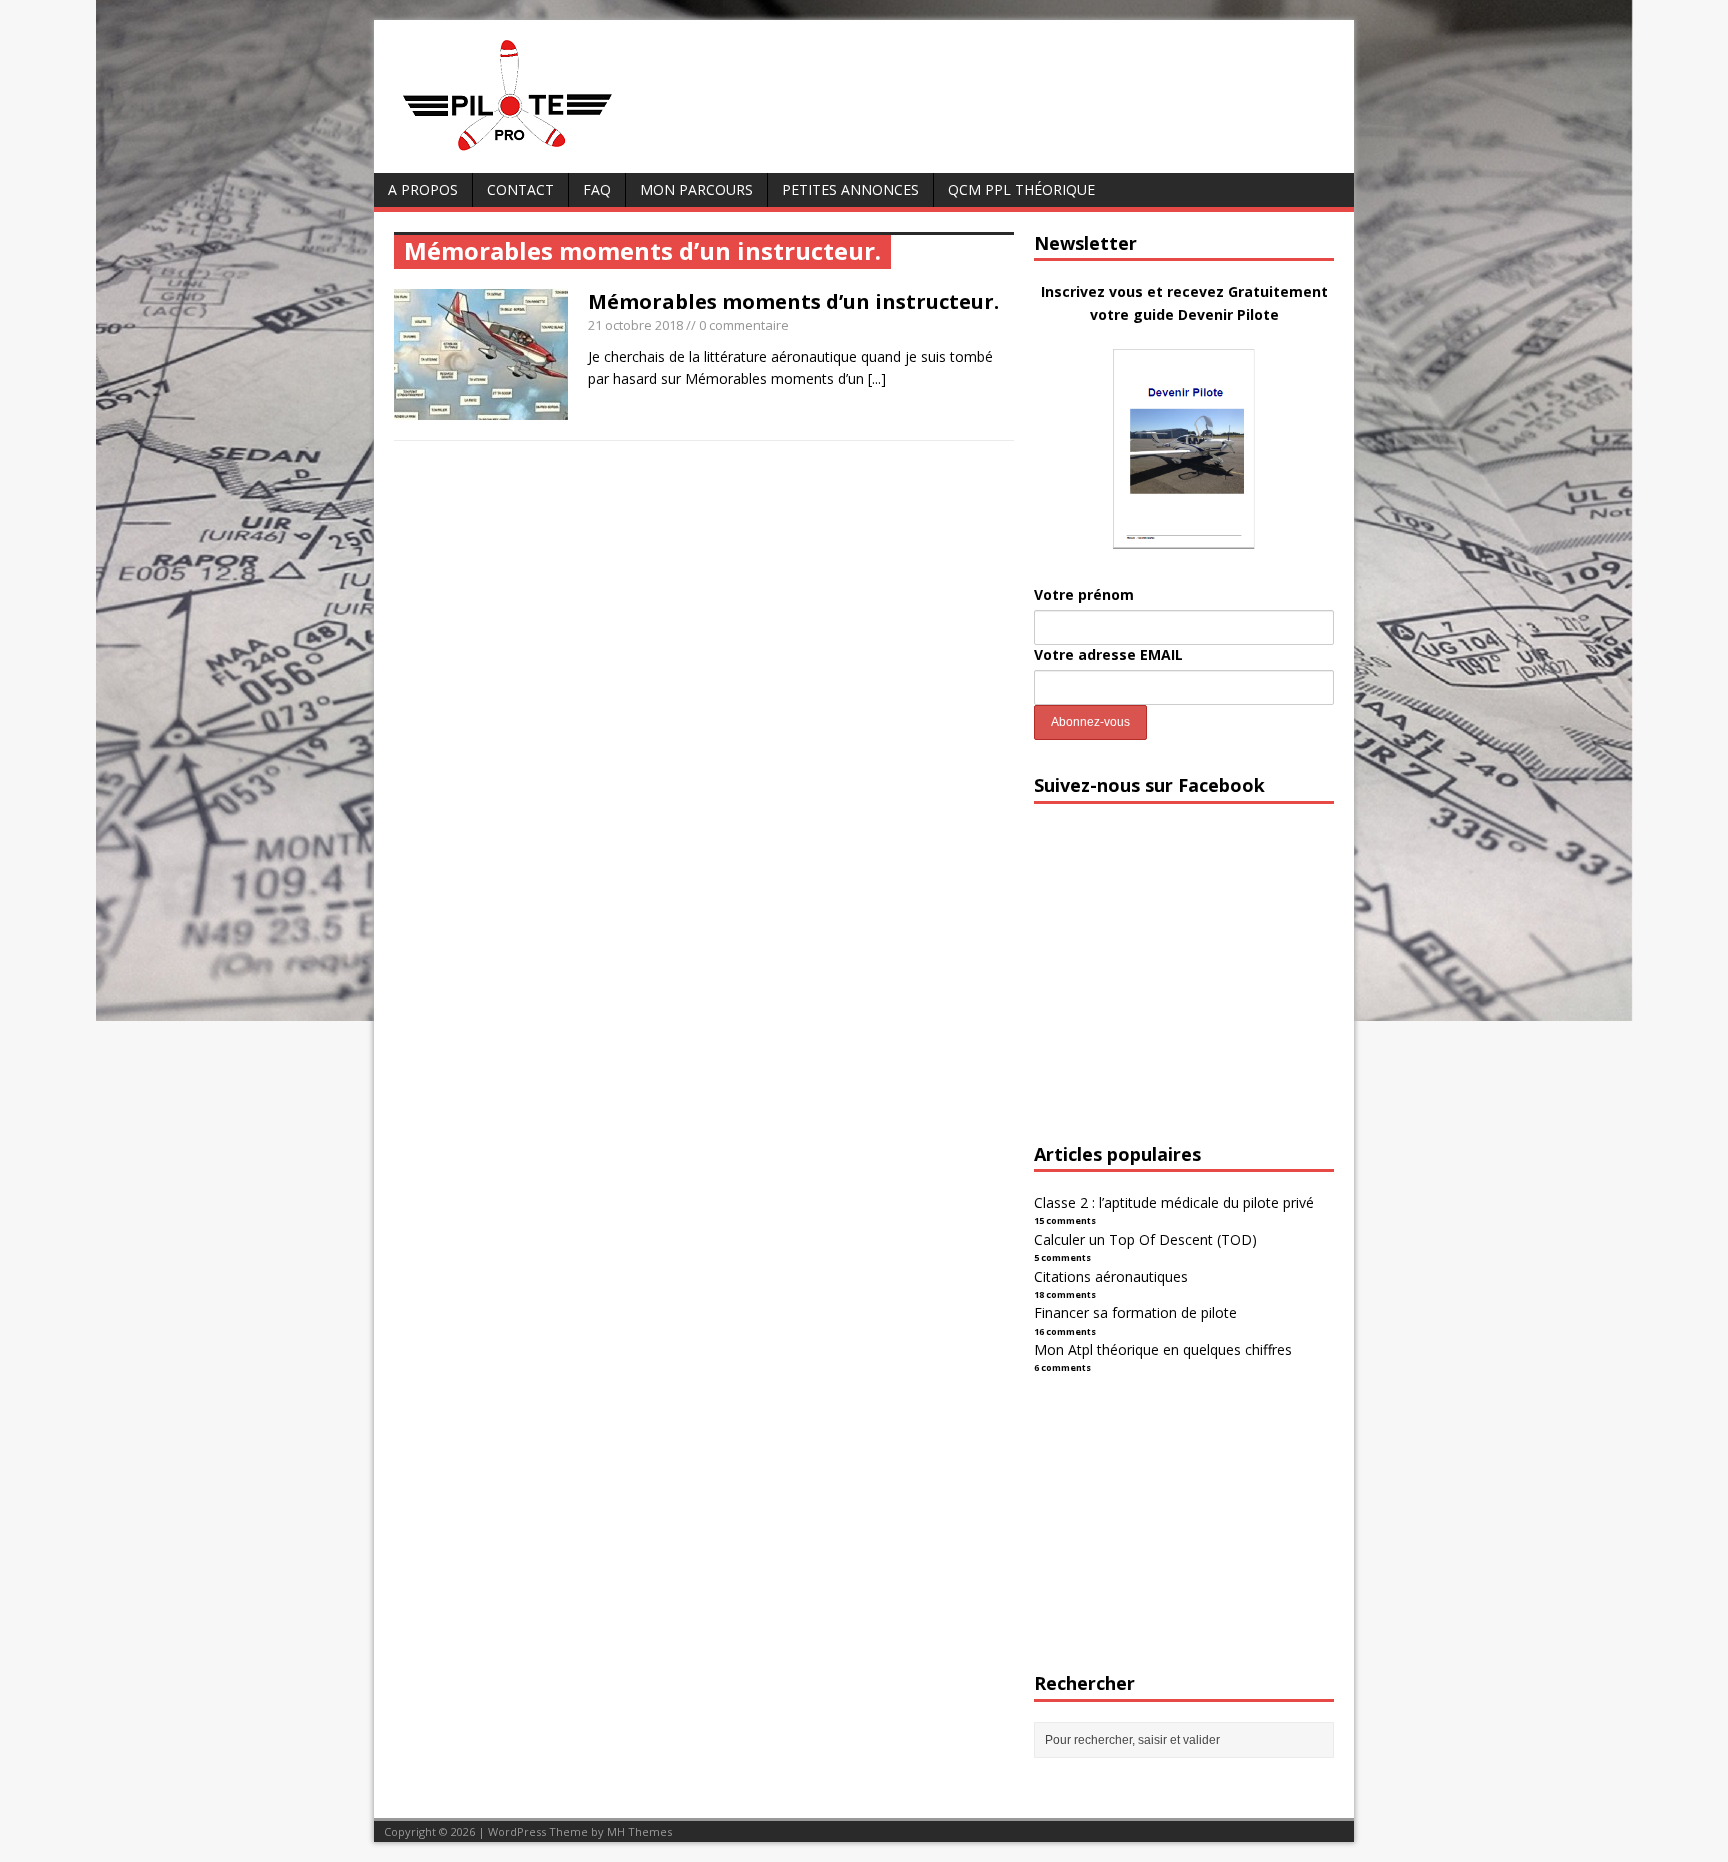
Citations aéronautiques (1111, 1276)
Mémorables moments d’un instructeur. (793, 301)
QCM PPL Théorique (1021, 189)
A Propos (423, 189)
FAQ (597, 189)
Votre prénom (1084, 594)
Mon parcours (696, 189)
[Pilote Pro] (549, 151)
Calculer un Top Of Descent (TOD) (1145, 1239)
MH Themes (639, 1831)
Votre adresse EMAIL (1108, 654)
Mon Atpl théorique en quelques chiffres (1163, 1349)
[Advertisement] (1184, 991)
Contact (520, 189)
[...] (877, 378)
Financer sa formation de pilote (1135, 1312)
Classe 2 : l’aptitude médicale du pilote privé (1174, 1202)
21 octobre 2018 (635, 325)
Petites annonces (850, 189)
